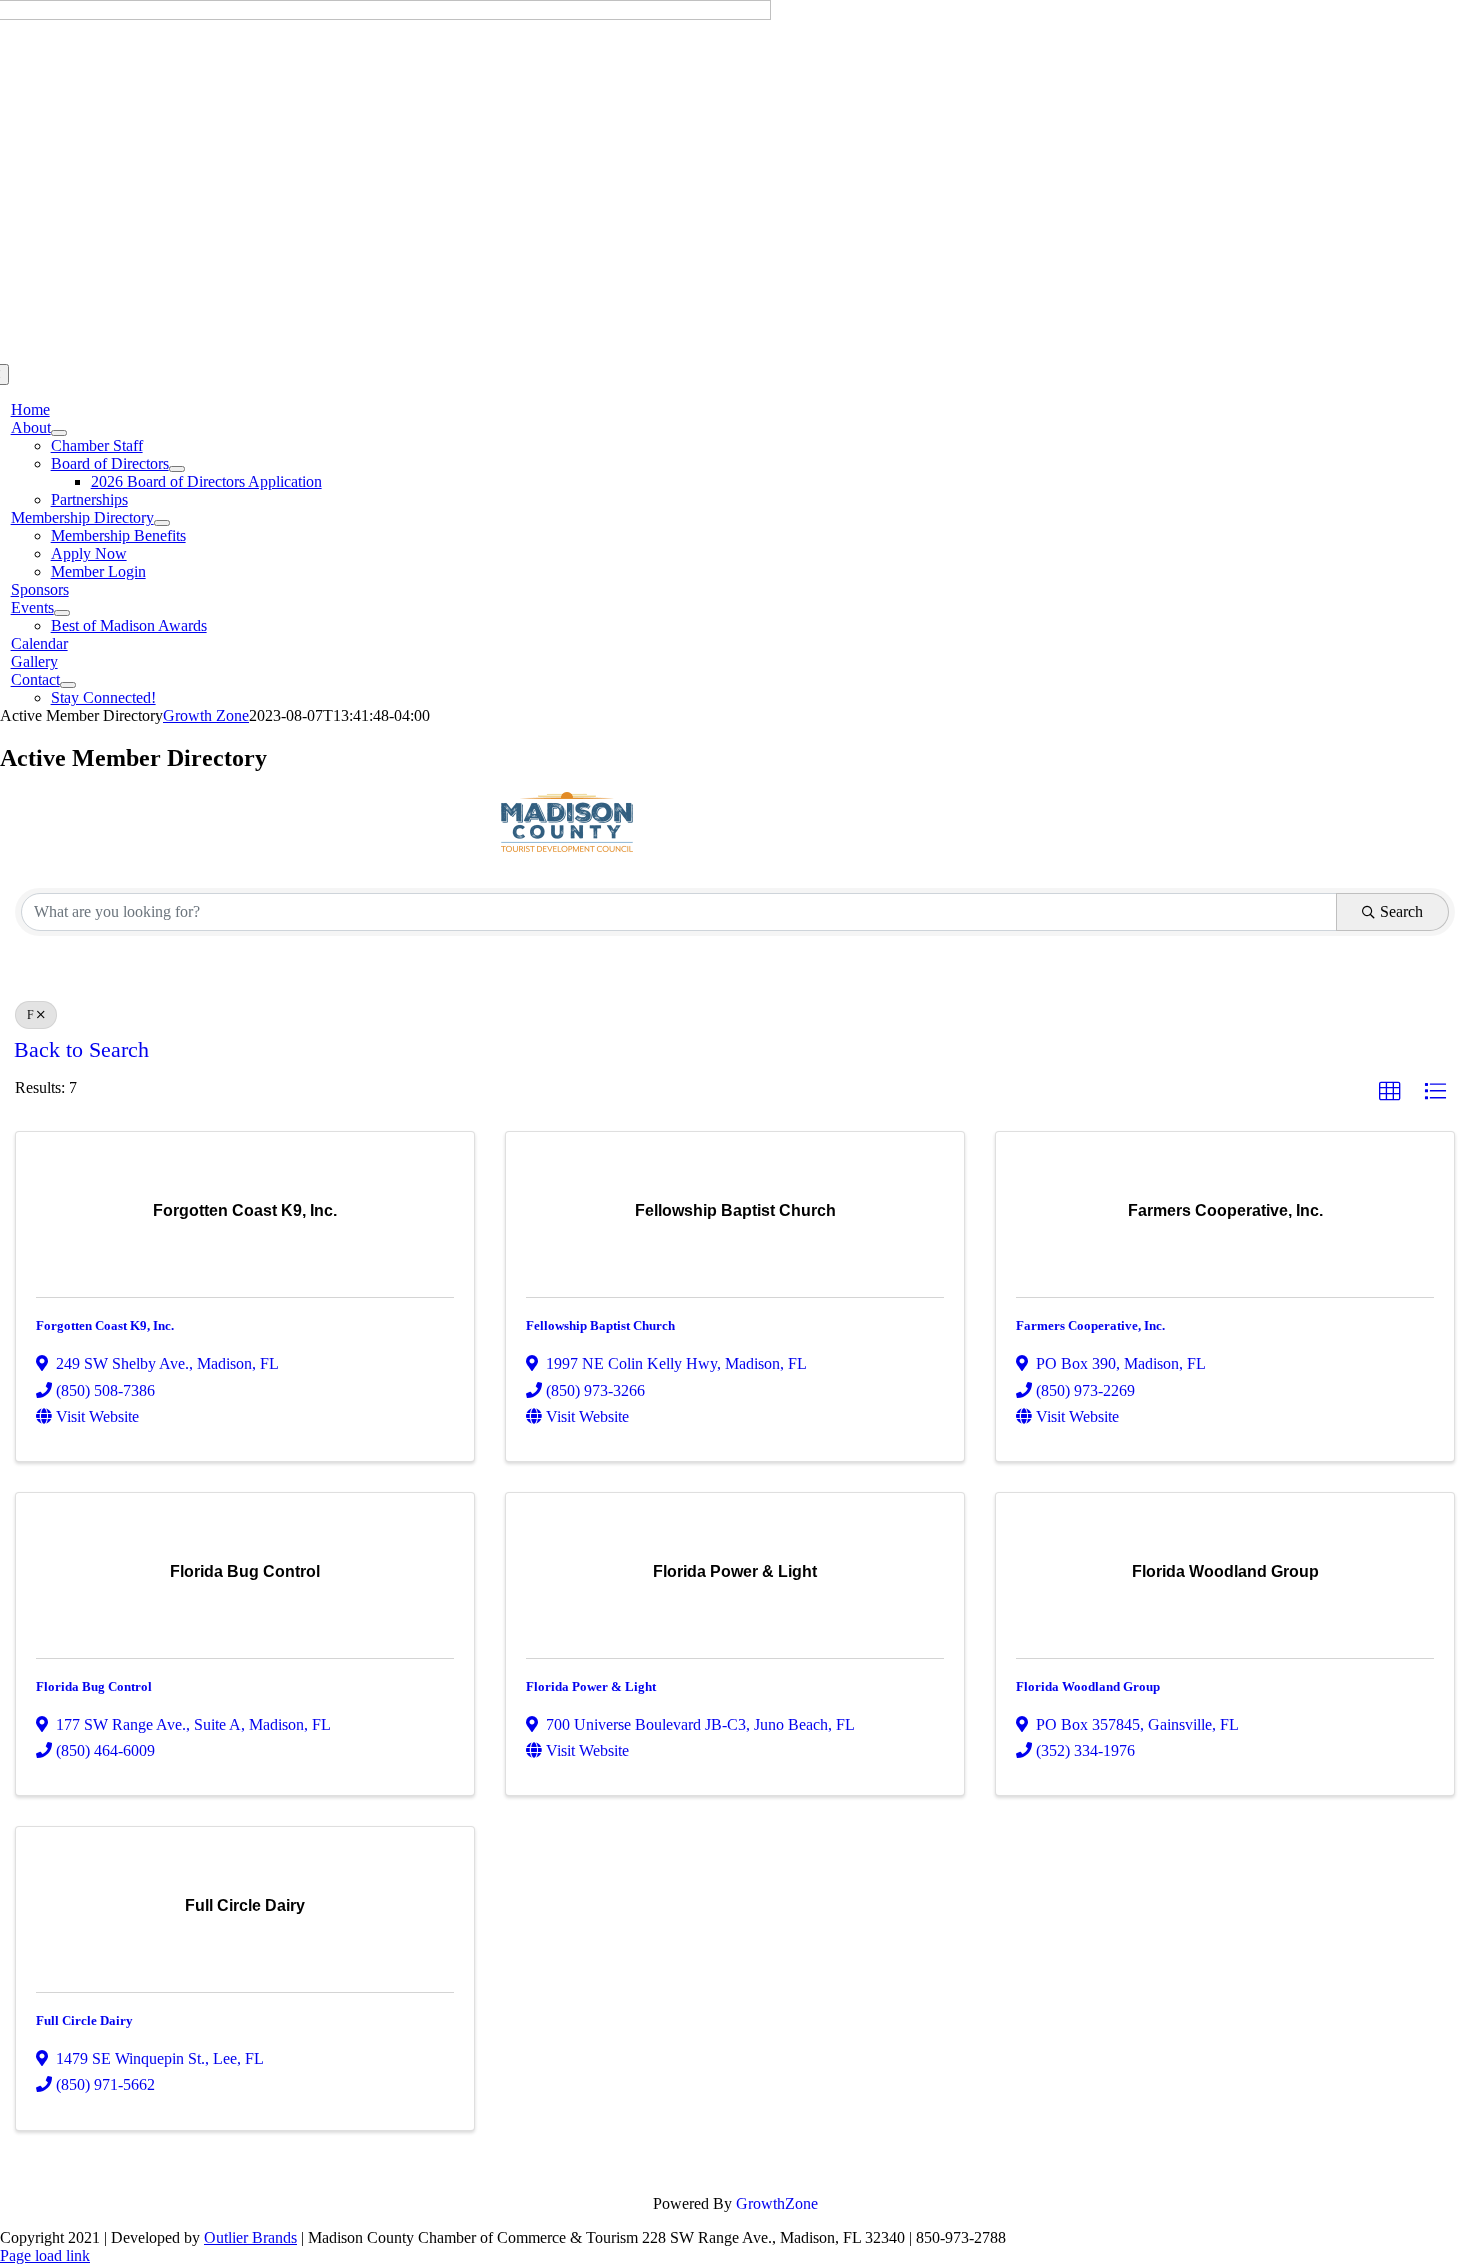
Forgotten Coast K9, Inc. (105, 1325)
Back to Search (81, 1050)
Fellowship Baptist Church (600, 1325)
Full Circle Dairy (84, 2020)
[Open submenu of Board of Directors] (177, 469)
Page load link (45, 2255)
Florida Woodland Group (1088, 1686)
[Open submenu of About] (59, 433)
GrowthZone (777, 2203)
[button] (1390, 1092)
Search (1401, 911)
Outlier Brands (250, 2237)
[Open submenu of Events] (62, 613)
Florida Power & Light (591, 1686)
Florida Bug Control (94, 1686)
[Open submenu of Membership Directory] (162, 523)
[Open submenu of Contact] (68, 685)
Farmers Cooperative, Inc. (1090, 1325)
